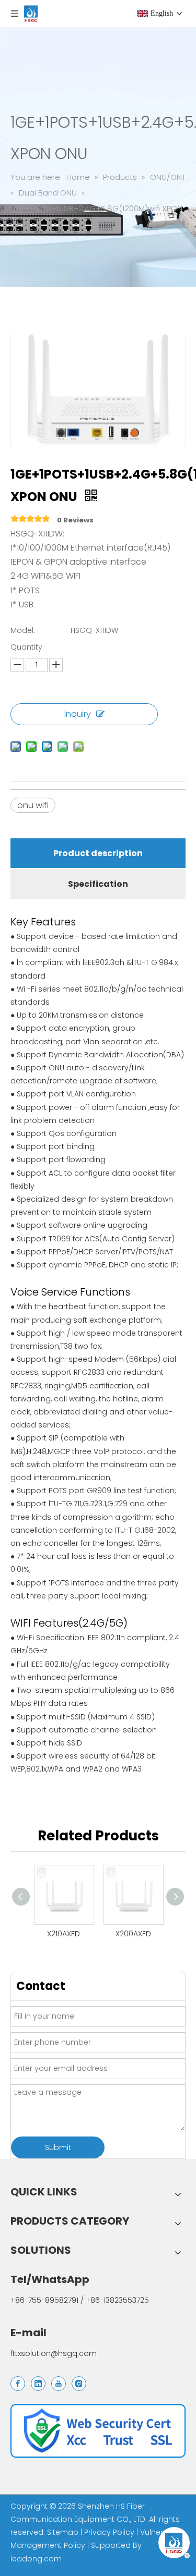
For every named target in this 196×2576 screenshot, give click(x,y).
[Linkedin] (38, 2384)
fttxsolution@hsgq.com (54, 2353)
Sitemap (63, 2532)
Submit (58, 2147)
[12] (98, 2431)
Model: (23, 630)
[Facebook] (18, 2384)
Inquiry (78, 714)
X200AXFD (133, 1934)
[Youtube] (59, 2384)
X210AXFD (64, 1934)
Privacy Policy (109, 2532)
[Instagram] (79, 2384)
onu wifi (33, 805)
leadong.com (36, 2559)
